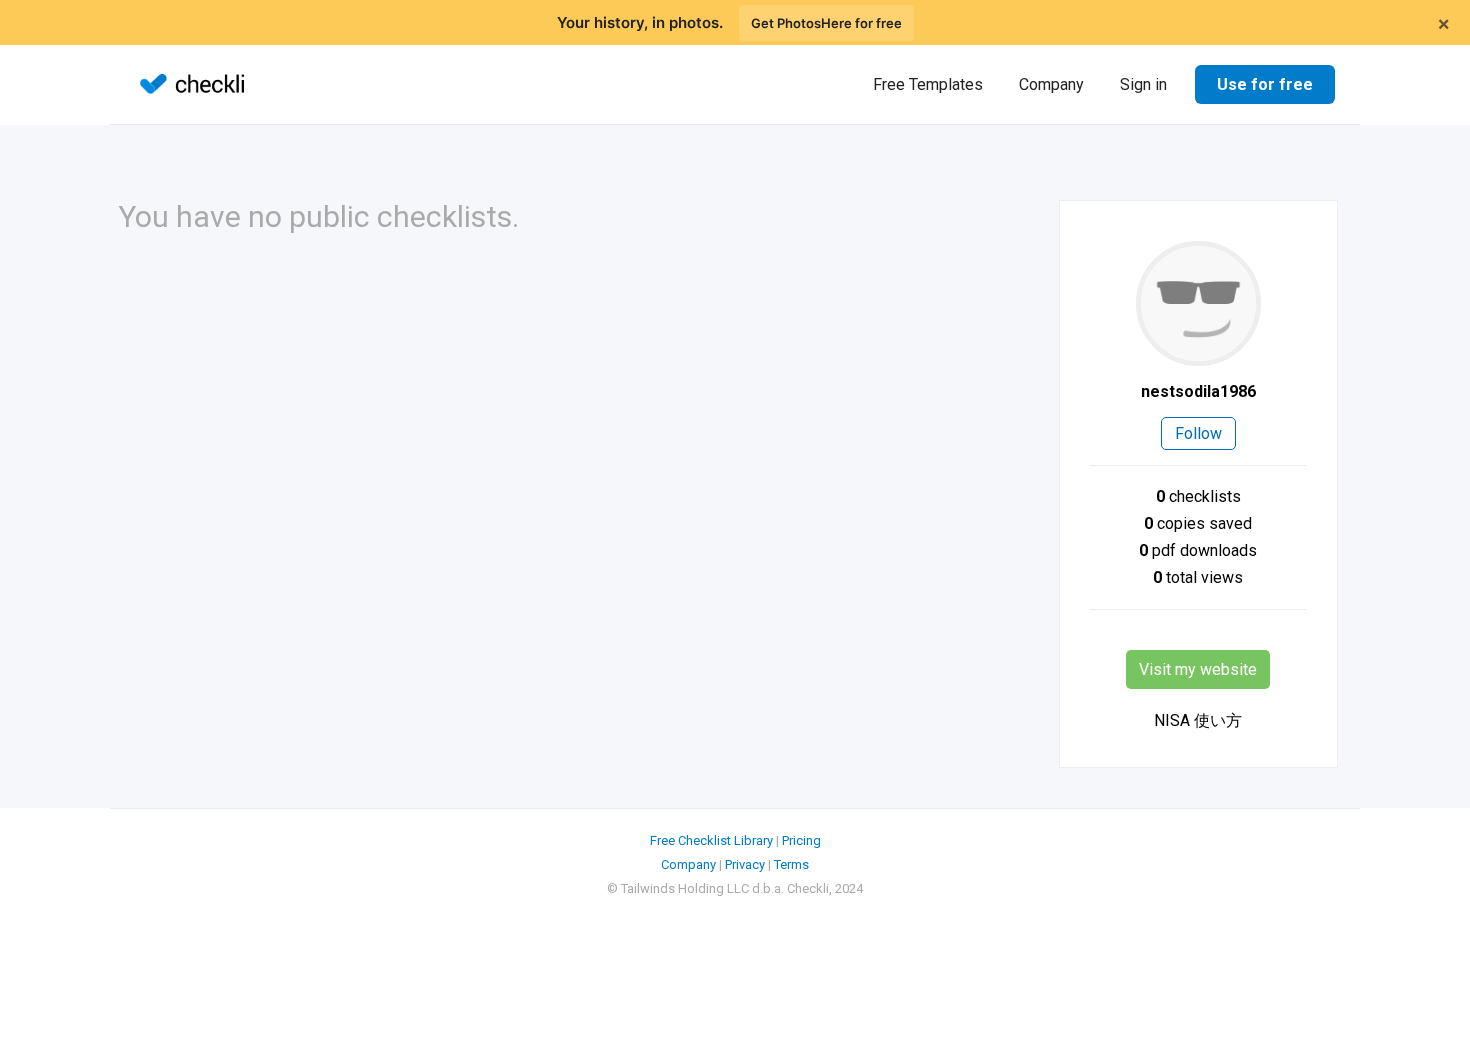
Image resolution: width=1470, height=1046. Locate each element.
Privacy (745, 864)
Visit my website (1198, 669)
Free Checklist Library (711, 840)
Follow (1198, 433)
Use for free (1265, 84)
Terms (791, 864)
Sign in (1143, 84)
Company (1051, 84)
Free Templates (928, 84)
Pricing (801, 840)
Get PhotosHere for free (826, 23)
